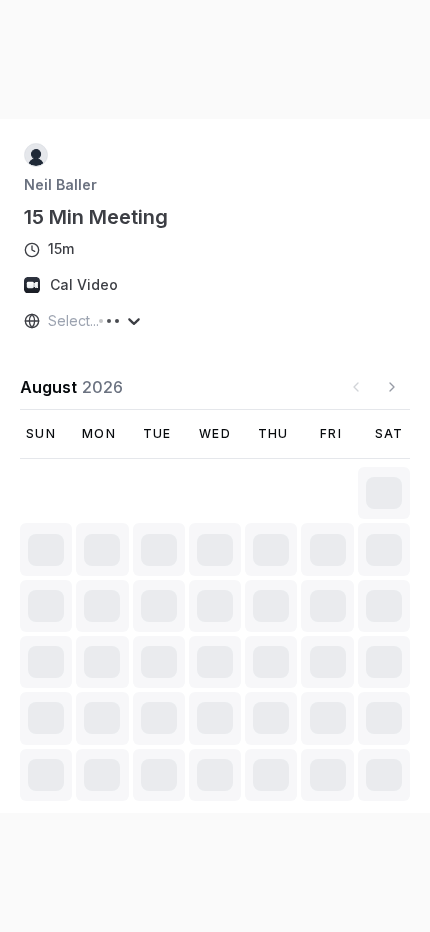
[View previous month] (356, 387)
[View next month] (392, 387)
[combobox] (50, 321)
